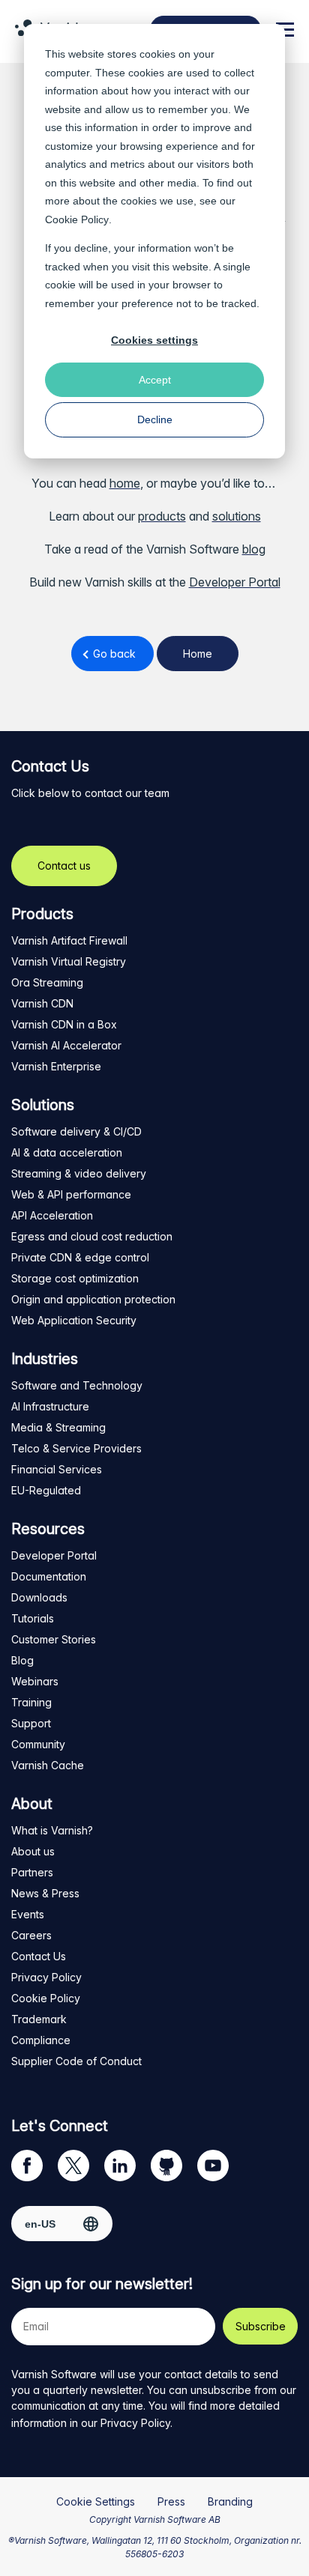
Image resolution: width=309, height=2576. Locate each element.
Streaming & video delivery (79, 1173)
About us (33, 1851)
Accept (155, 380)
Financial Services (57, 1469)
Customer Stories (54, 1639)
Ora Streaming (47, 982)
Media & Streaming (58, 1427)
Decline (155, 419)
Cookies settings (154, 340)
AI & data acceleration (67, 1152)
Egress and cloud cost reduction (92, 1236)
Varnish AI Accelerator (66, 1045)
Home (198, 654)
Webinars (35, 1681)
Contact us (64, 866)
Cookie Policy (77, 219)
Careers (31, 1935)
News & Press (45, 1893)
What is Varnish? (52, 1830)
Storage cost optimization (75, 1278)
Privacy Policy (46, 1977)
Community (38, 1744)
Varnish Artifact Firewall (69, 940)
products (162, 516)
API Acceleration (52, 1215)
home (125, 483)
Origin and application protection (93, 1299)
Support (31, 1723)
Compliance (41, 2040)
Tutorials (33, 1618)
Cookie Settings (96, 2501)
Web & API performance (71, 1194)
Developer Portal (235, 582)
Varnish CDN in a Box (64, 1024)
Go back (114, 654)
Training (31, 1702)
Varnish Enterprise (56, 1066)
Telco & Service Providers (76, 1448)
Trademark (39, 2019)
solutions (237, 516)
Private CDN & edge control (80, 1257)
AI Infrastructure (50, 1406)
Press (171, 2501)
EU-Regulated (46, 1490)
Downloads (39, 1597)
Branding (230, 2501)
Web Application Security (74, 1320)
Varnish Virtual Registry (69, 961)
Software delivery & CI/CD (76, 1131)
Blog (22, 1660)
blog (254, 549)
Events (28, 1914)
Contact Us (39, 1956)
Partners (32, 1872)
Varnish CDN (42, 1003)
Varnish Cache (48, 1765)
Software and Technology (77, 1385)
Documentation (49, 1576)
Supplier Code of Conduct (76, 2061)
